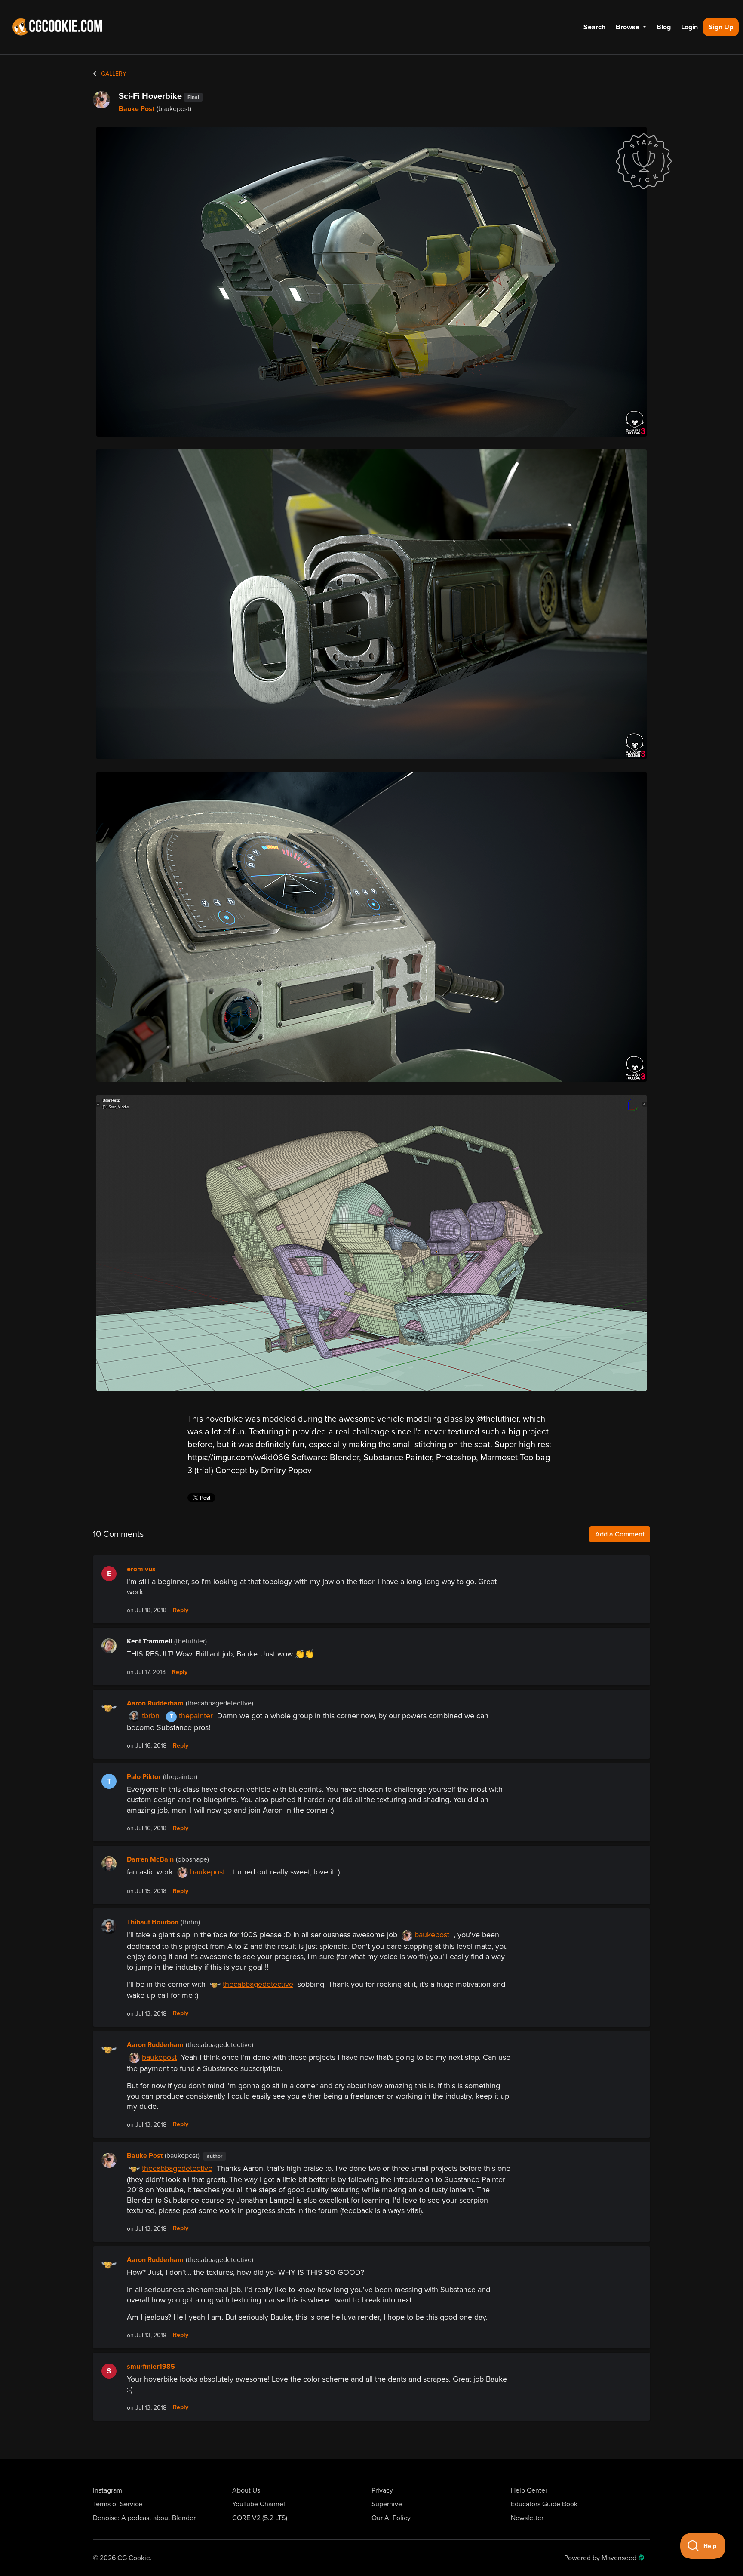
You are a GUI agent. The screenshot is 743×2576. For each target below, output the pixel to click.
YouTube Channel (259, 2504)
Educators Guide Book (544, 2504)
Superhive (387, 2504)
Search (594, 27)
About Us (246, 2490)
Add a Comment (620, 1534)
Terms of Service (118, 2504)
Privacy (382, 2490)
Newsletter (527, 2518)
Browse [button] (628, 27)
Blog (664, 27)
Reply (181, 1610)
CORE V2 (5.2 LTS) (260, 2518)
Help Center (529, 2490)
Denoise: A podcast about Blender (144, 2518)
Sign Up (721, 27)
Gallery (113, 74)
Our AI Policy (391, 2518)
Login (689, 27)
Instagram (107, 2490)
